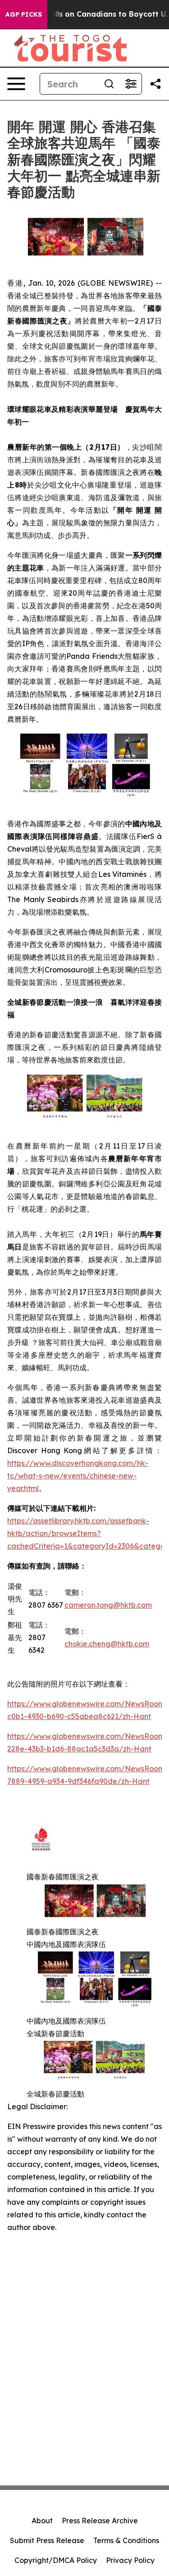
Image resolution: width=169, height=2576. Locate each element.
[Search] (109, 84)
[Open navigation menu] (16, 84)
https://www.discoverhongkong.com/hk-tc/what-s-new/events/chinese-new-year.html (78, 1476)
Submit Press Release (47, 2540)
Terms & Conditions (126, 2540)
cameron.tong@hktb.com (108, 1605)
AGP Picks (24, 14)
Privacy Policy (130, 2560)
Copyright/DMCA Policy (56, 2560)
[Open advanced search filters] (131, 84)
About (42, 2521)
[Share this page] (155, 84)
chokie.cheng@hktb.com (107, 1644)
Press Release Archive (100, 2521)
